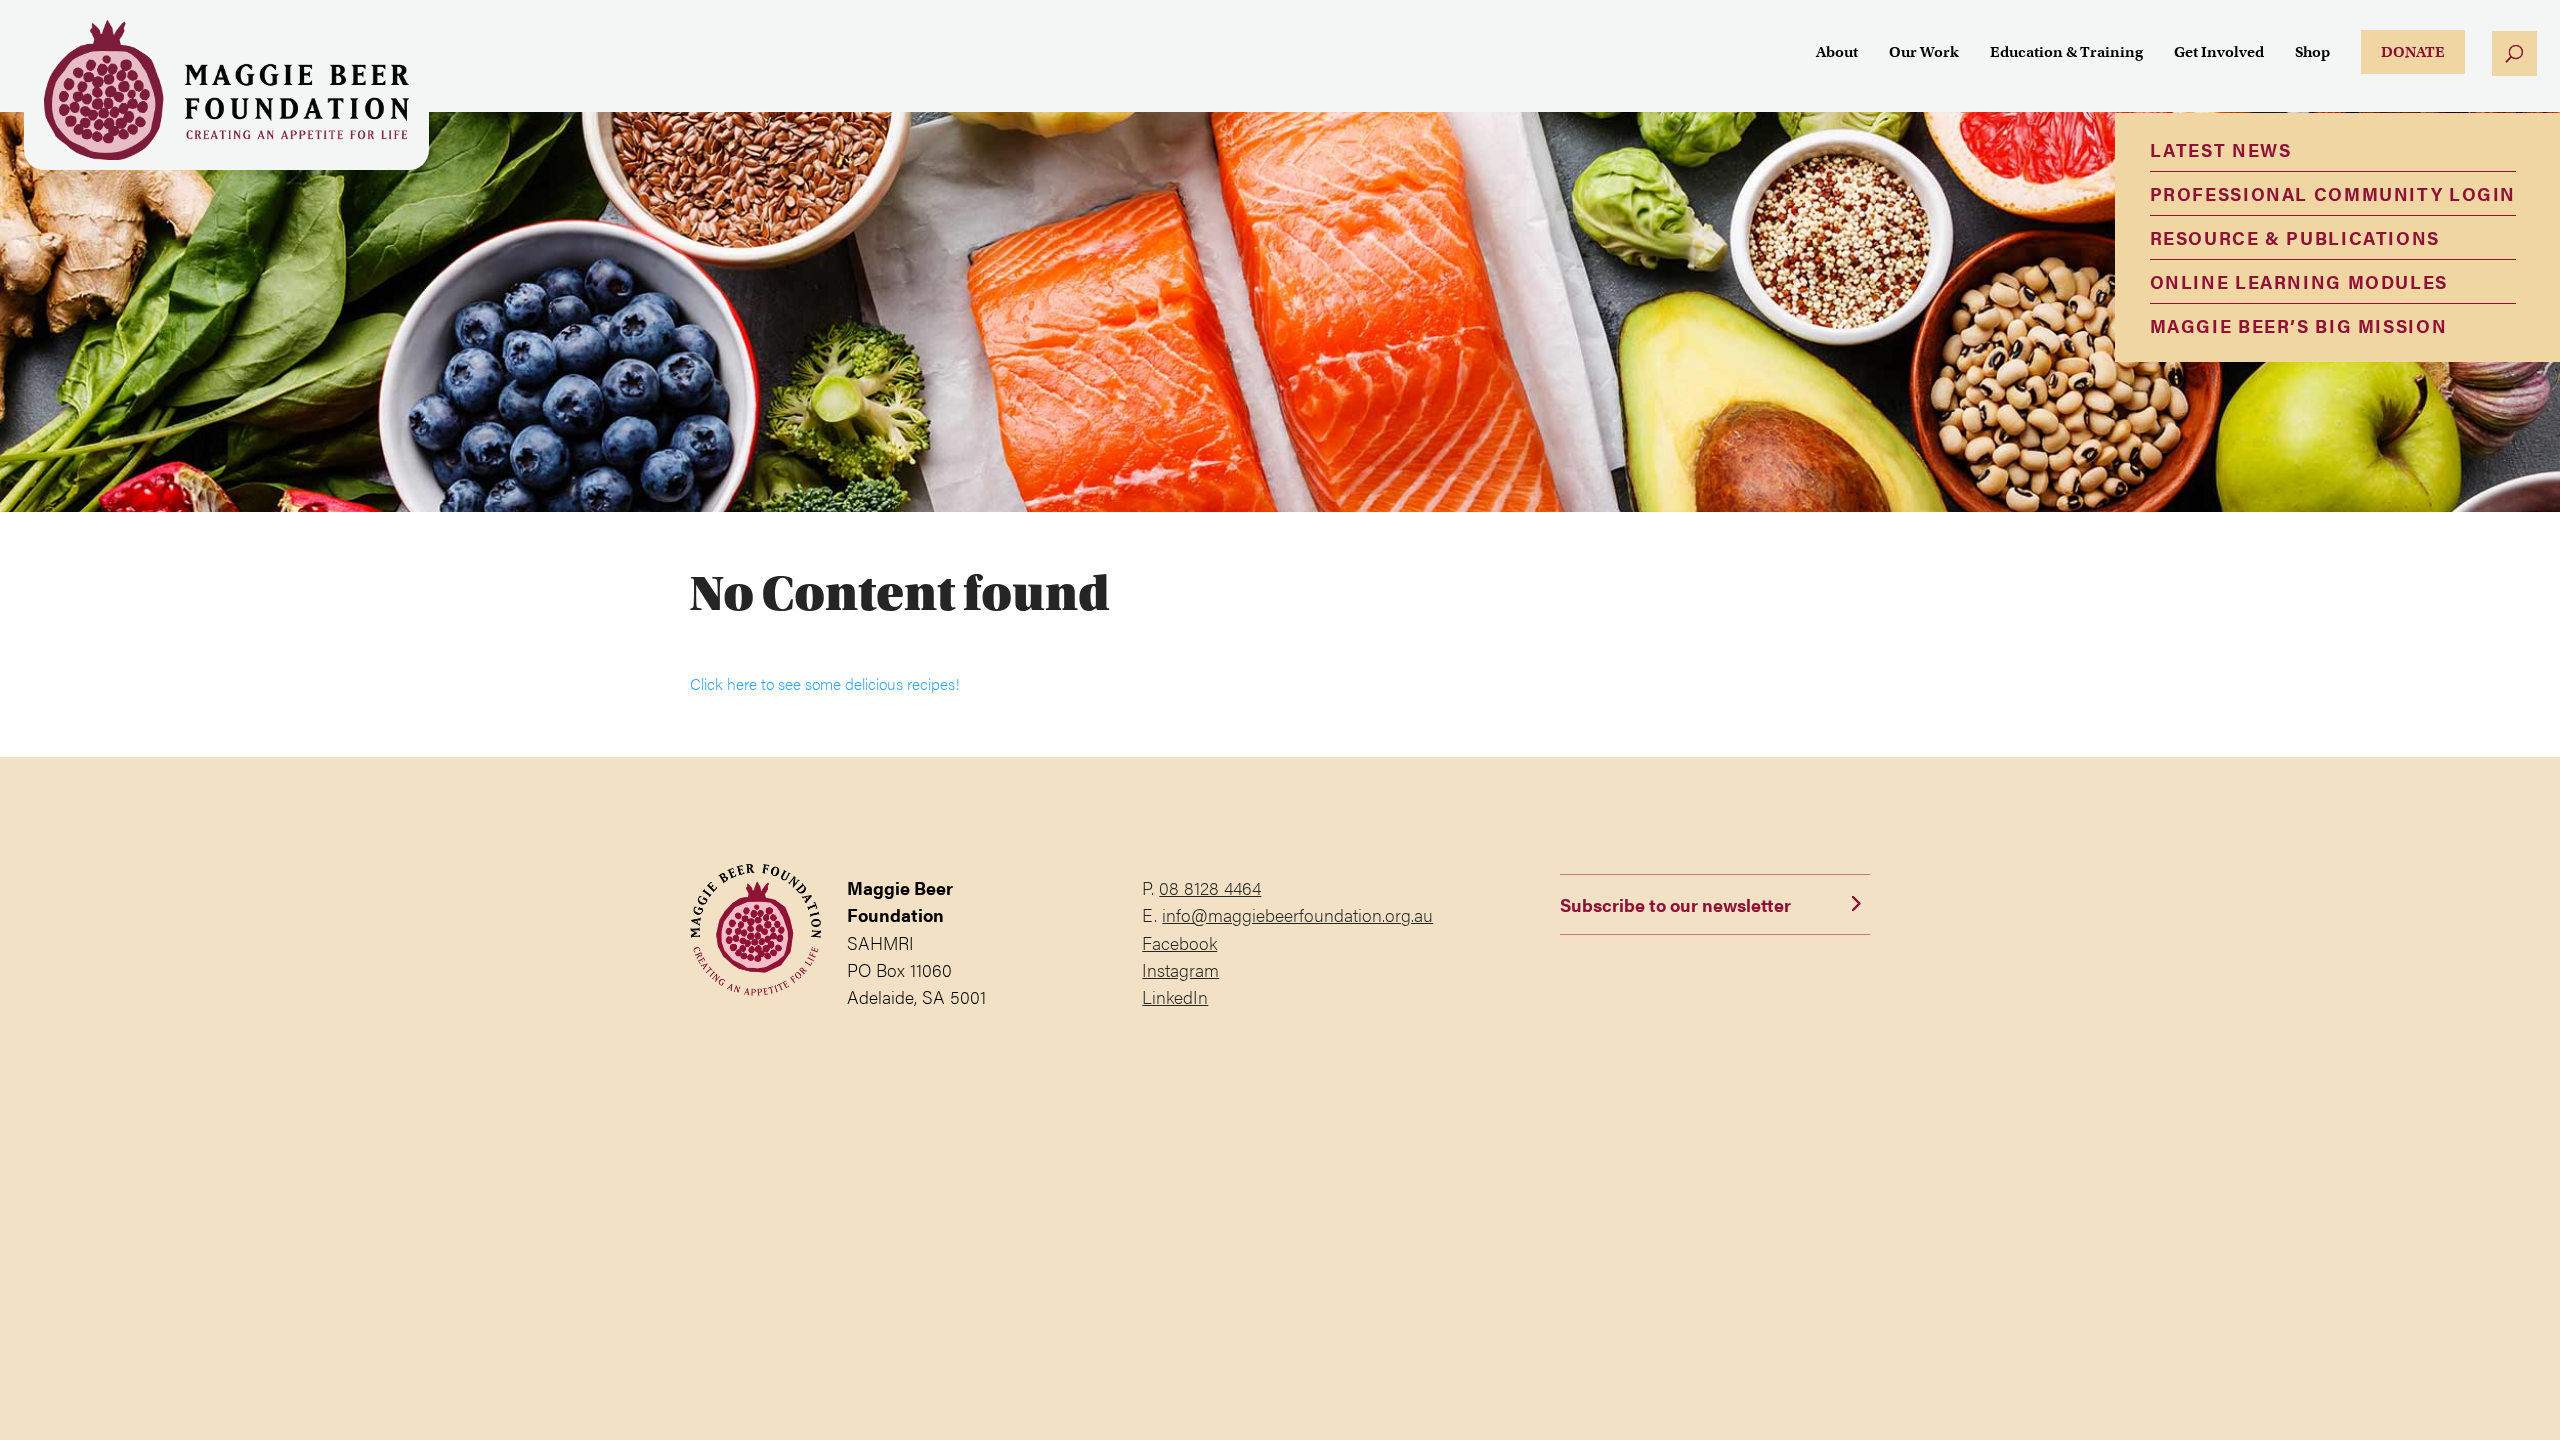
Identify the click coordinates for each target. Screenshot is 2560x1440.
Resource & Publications (2295, 237)
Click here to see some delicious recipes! (825, 683)
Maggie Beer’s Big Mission (2299, 325)
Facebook (1179, 942)
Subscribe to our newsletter (1675, 904)
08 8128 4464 (1210, 887)
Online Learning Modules (2299, 281)
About (1837, 53)
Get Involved (2219, 53)
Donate (2413, 52)
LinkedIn (1175, 996)
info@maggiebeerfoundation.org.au (1297, 914)
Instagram (1180, 969)
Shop (2312, 53)
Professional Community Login (2333, 193)
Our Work (1924, 53)
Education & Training (2066, 53)
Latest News (2221, 149)
